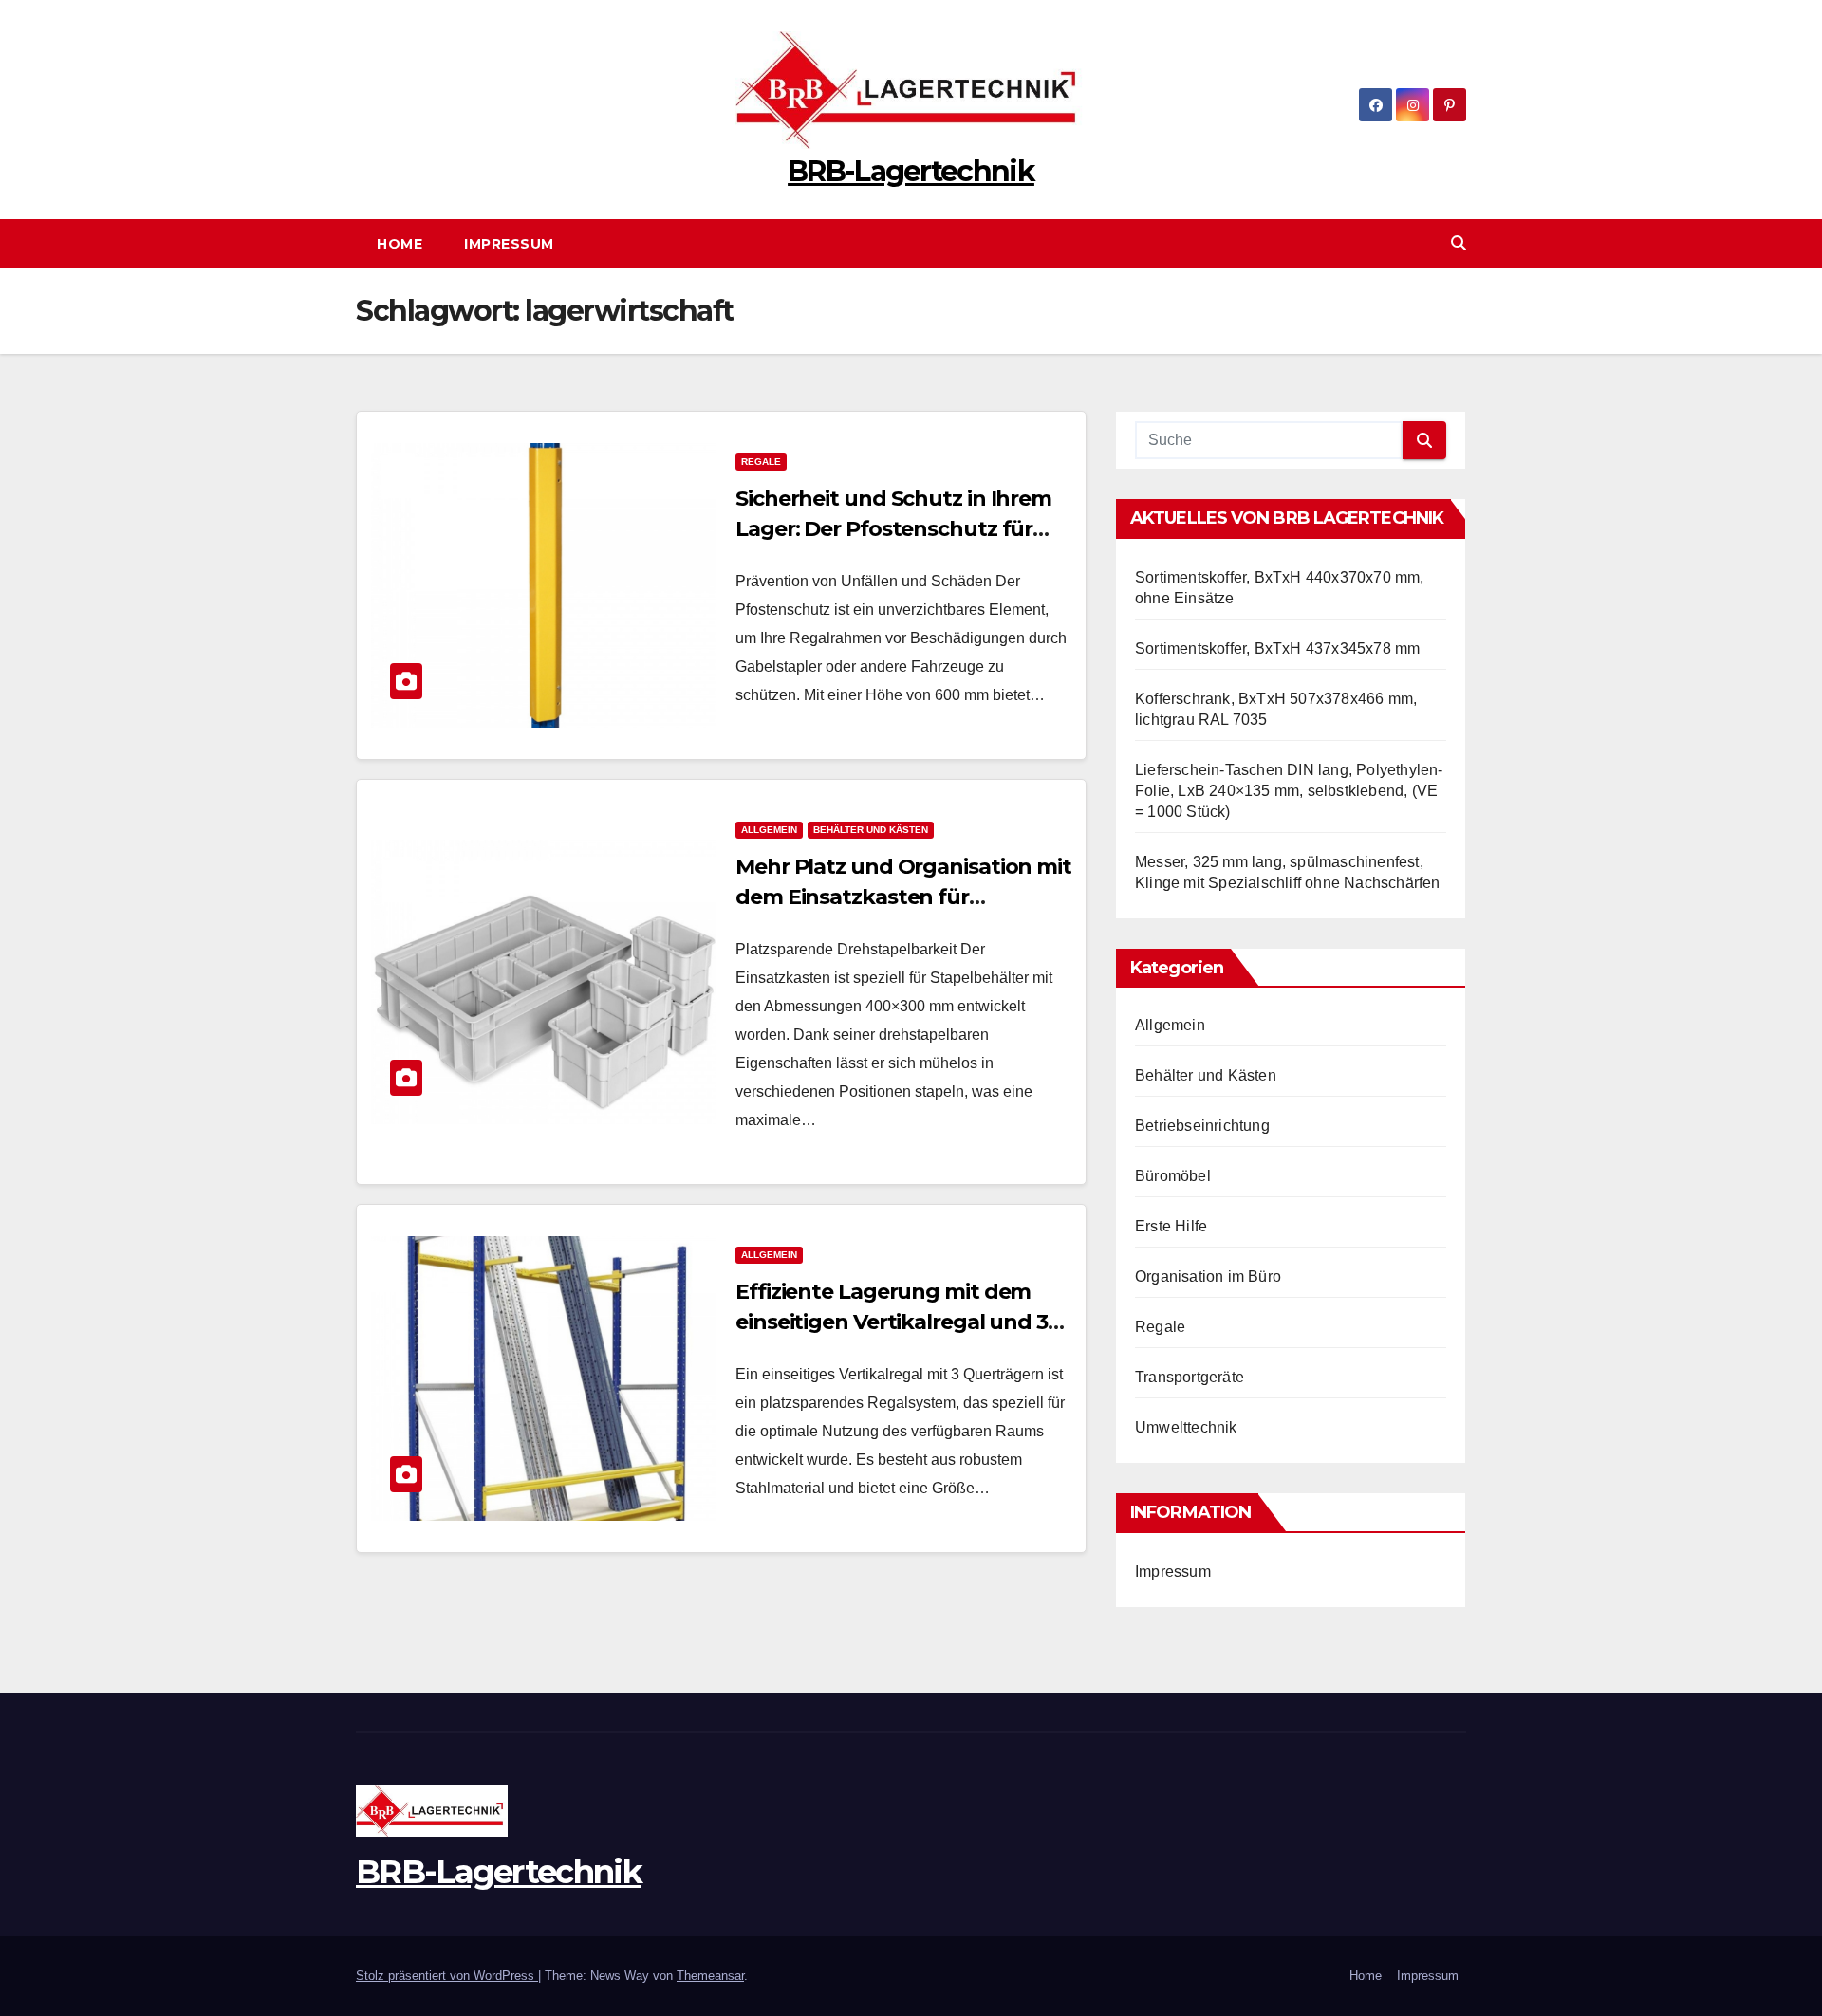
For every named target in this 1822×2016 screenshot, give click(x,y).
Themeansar (710, 1976)
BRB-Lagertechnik (911, 171)
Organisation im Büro (1208, 1276)
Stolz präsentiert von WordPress (447, 1976)
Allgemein (769, 830)
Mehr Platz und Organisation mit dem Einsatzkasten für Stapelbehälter (903, 897)
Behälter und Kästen (871, 830)
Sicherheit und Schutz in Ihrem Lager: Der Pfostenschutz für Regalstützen (893, 529)
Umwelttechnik (1186, 1427)
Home (400, 244)
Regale (761, 462)
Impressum (509, 244)
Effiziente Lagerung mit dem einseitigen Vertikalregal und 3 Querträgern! (892, 1322)
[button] (1459, 243)
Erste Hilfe (1171, 1226)
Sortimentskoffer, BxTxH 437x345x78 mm (1277, 648)
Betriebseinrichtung (1202, 1126)
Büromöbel (1173, 1176)
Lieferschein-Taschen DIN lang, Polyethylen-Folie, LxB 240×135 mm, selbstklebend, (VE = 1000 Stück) (1289, 791)
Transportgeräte (1190, 1377)
